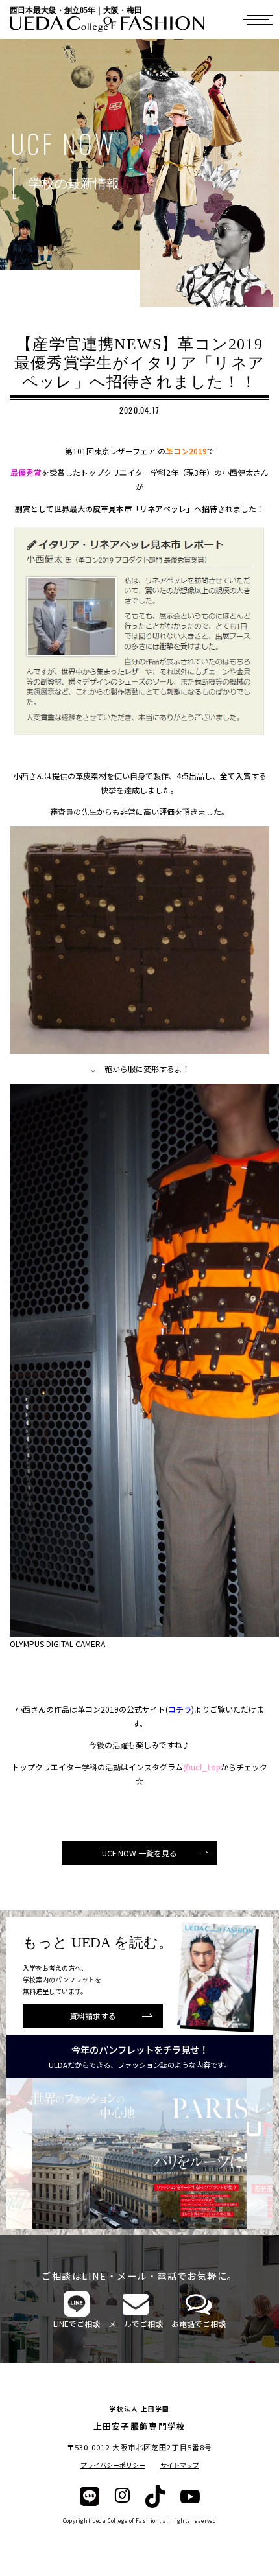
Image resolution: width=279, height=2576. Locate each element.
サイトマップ (180, 2465)
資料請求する (93, 2016)
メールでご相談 (136, 2324)
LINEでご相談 (77, 2324)
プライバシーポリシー (113, 2465)
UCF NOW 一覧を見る (139, 1853)
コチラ (180, 1709)
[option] (139, 2153)
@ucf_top (202, 1767)
